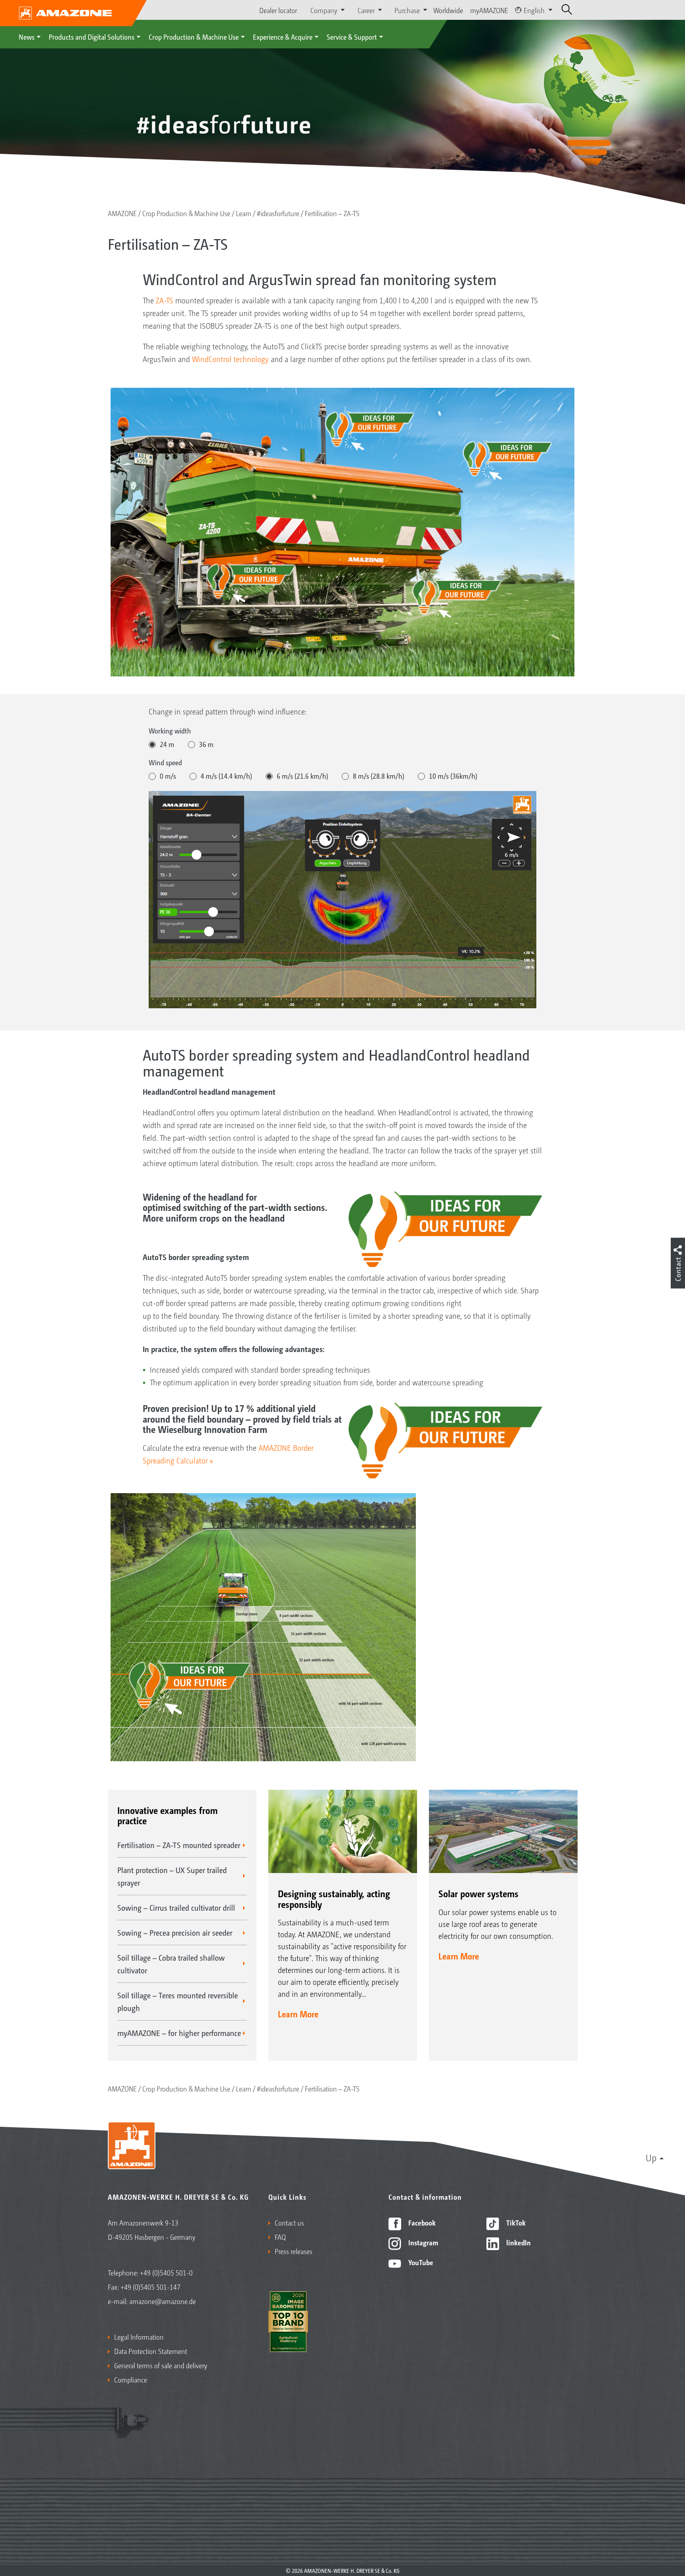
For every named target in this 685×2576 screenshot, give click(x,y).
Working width (170, 730)
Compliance (131, 2379)
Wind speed (165, 762)
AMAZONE (122, 213)
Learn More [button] (298, 2014)
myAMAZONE (489, 10)
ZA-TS (165, 300)
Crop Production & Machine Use (194, 36)
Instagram (422, 2242)
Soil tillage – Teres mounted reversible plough (178, 2001)
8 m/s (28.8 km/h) (379, 776)
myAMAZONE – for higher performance (179, 2033)
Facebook (421, 2222)
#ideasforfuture (278, 213)
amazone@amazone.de (163, 2301)
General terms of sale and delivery (161, 2365)
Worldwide (448, 10)
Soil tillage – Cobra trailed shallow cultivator (171, 1964)
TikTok (515, 2222)
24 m (167, 744)
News (27, 36)
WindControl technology (230, 359)
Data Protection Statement (151, 2351)
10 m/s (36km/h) (453, 776)
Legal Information (139, 2337)
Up (651, 2157)
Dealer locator (278, 10)
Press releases (294, 2251)
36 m (206, 744)
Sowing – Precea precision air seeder (175, 1932)
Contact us (289, 2222)
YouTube (420, 2262)
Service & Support (352, 36)
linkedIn (518, 2242)
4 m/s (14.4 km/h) (226, 776)
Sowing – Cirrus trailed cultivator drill (176, 1908)
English (534, 10)
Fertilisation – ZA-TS (332, 213)
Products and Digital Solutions (92, 36)
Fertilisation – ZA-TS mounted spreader (179, 1845)
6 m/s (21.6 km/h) (302, 776)
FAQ (280, 2237)
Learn (244, 213)
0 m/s (168, 776)
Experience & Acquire (283, 36)
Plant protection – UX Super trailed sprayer (172, 1876)
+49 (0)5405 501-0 (166, 2272)
